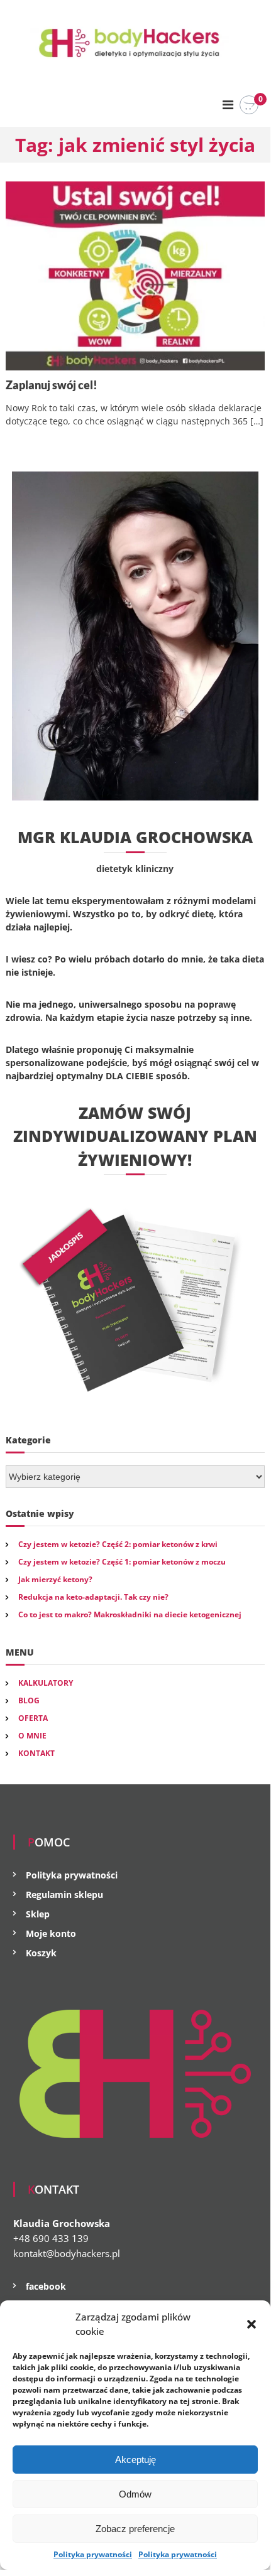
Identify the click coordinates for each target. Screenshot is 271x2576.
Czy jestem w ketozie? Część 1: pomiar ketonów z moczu (122, 1562)
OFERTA (33, 1718)
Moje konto (51, 1933)
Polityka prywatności (93, 2554)
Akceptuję (135, 2460)
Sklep (38, 1914)
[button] (252, 2324)
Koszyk (41, 1953)
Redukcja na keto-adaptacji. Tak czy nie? (93, 1597)
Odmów (135, 2494)
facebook (46, 2286)
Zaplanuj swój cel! (52, 385)
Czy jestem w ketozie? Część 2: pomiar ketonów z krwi (118, 1544)
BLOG (29, 1700)
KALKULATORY (46, 1683)
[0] (249, 105)
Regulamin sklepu (64, 1894)
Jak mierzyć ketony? (55, 1579)
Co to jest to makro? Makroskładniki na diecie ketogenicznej (130, 1614)
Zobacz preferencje (135, 2529)
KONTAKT (36, 1753)
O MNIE (32, 1736)
